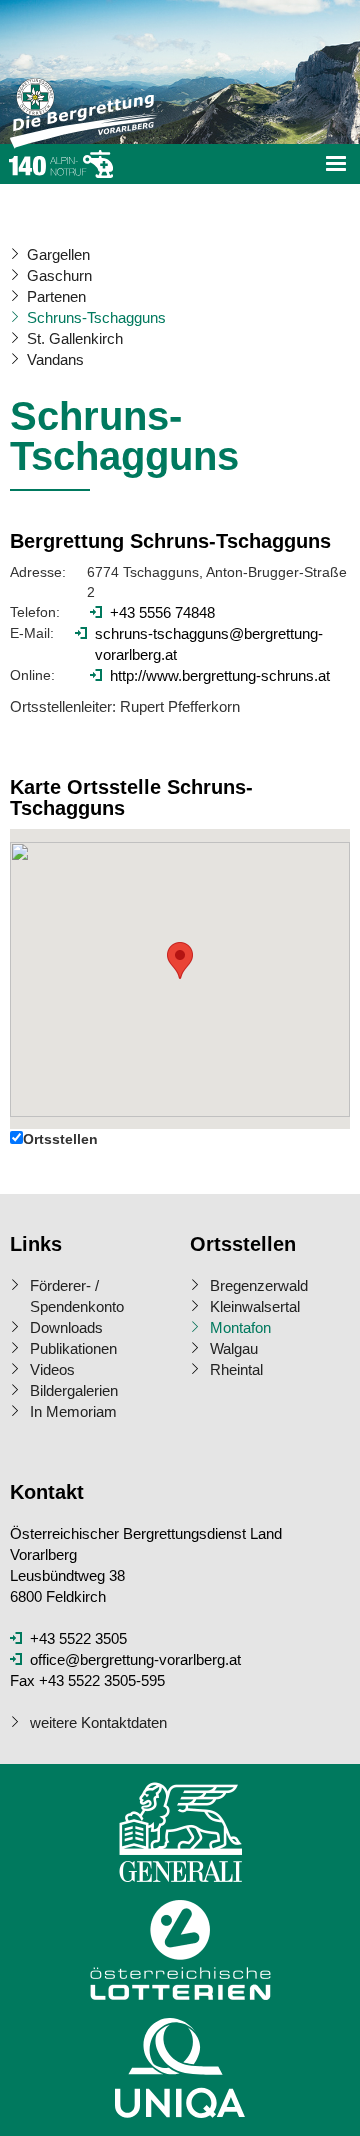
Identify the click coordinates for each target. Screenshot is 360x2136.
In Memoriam (73, 1411)
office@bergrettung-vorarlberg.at (135, 1659)
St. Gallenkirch (75, 338)
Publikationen (73, 1348)
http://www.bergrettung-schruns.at (220, 675)
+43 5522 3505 (78, 1638)
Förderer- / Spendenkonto (77, 1296)
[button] (180, 960)
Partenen (56, 296)
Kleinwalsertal (255, 1306)
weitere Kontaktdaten (98, 1722)
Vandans (55, 359)
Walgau (234, 1348)
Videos (52, 1369)
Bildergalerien (74, 1390)
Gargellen (58, 254)
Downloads (66, 1327)
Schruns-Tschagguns (96, 317)
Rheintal (236, 1369)
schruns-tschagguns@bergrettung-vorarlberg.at (209, 644)
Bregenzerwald (259, 1285)
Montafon (240, 1327)
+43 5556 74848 (162, 612)
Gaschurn (59, 275)
